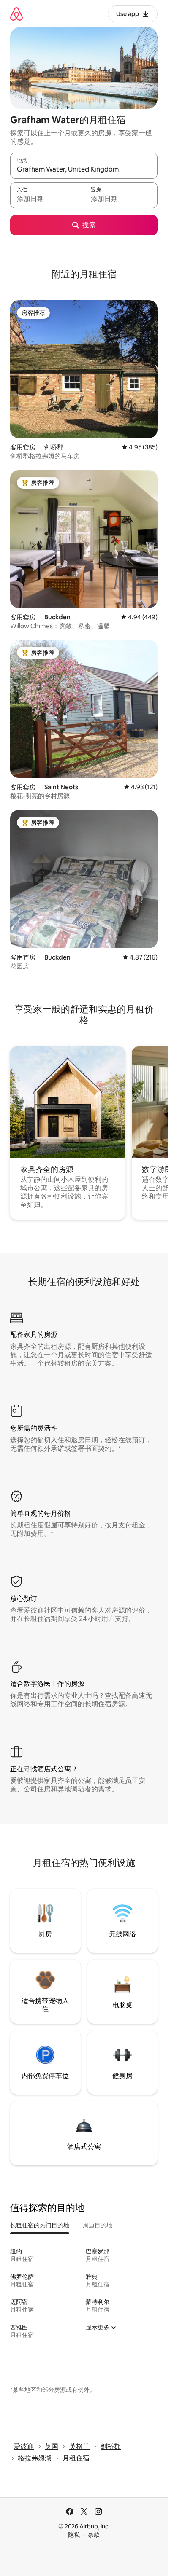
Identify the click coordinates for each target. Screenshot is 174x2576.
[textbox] (47, 199)
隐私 (74, 2535)
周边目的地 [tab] (98, 2225)
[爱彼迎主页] (16, 14)
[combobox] (84, 169)
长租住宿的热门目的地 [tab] (40, 2225)
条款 (94, 2535)
